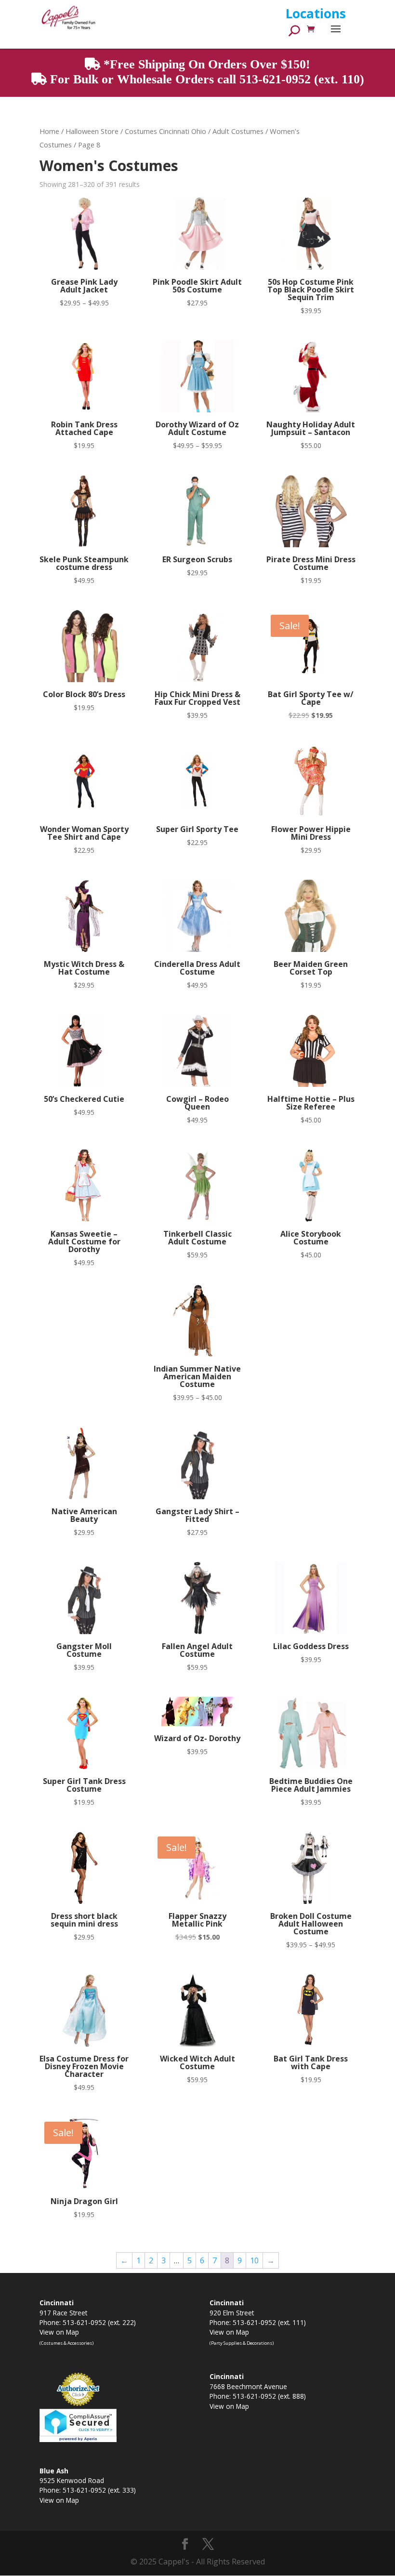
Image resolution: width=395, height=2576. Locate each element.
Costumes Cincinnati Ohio (165, 131)
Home (49, 131)
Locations (316, 13)
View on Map (59, 2332)
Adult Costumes (238, 131)
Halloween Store (92, 131)
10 (254, 2260)
